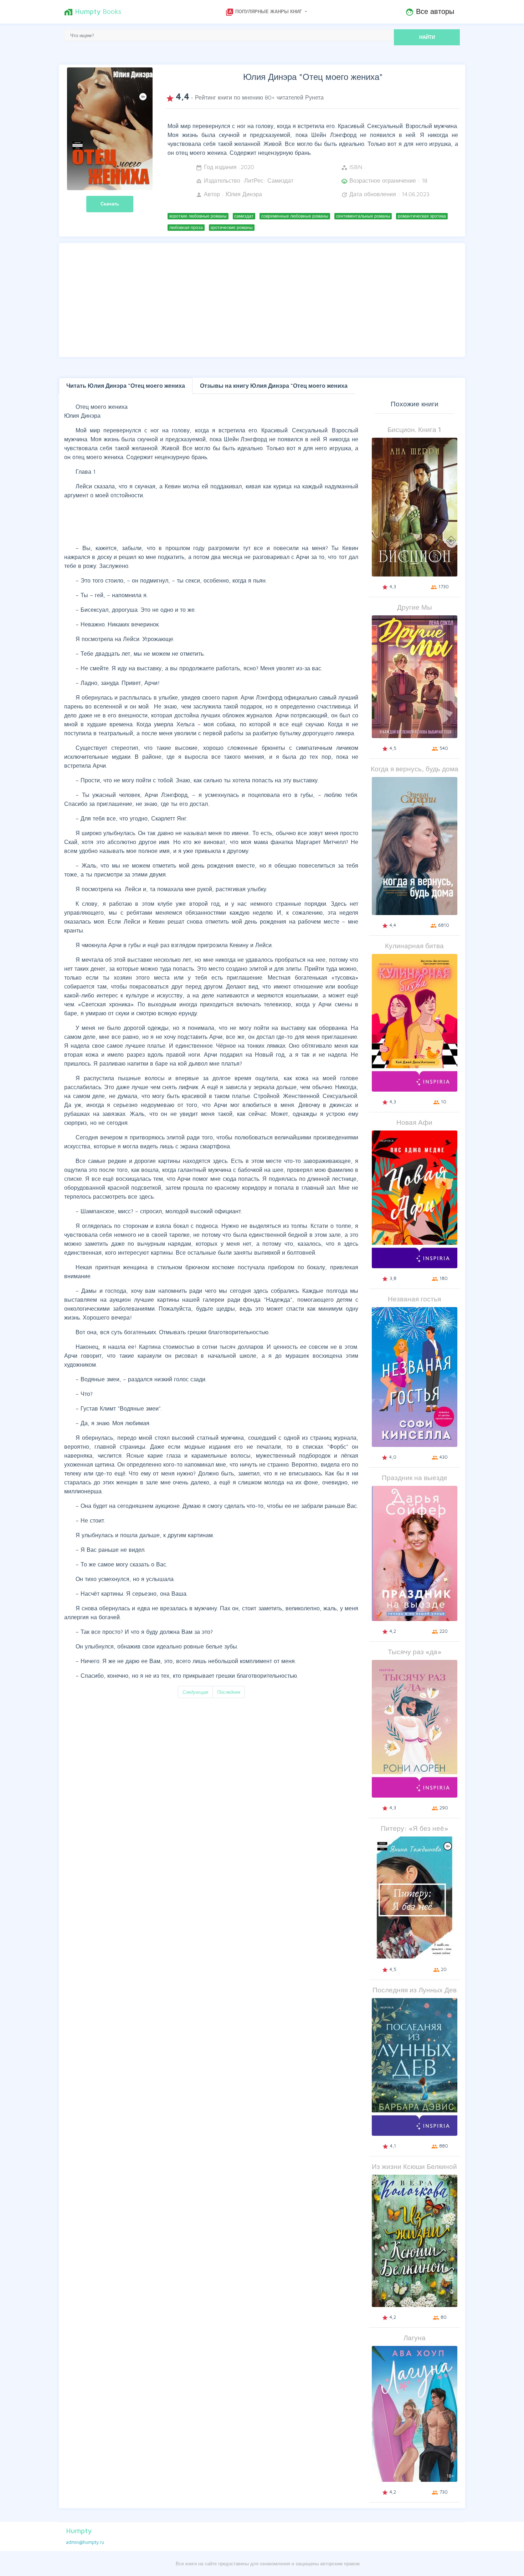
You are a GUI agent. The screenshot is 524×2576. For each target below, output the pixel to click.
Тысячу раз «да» (415, 1652)
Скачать (110, 204)
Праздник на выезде (415, 1477)
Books (93, 12)
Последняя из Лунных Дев (415, 1990)
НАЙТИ (427, 37)
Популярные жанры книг (264, 12)
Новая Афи (414, 1122)
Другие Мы (415, 607)
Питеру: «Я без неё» (414, 1828)
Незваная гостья (414, 1299)
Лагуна (415, 2338)
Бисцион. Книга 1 (414, 429)
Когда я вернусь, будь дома (415, 769)
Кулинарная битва (414, 946)
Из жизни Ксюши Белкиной (414, 2166)
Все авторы (430, 12)
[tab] (126, 386)
